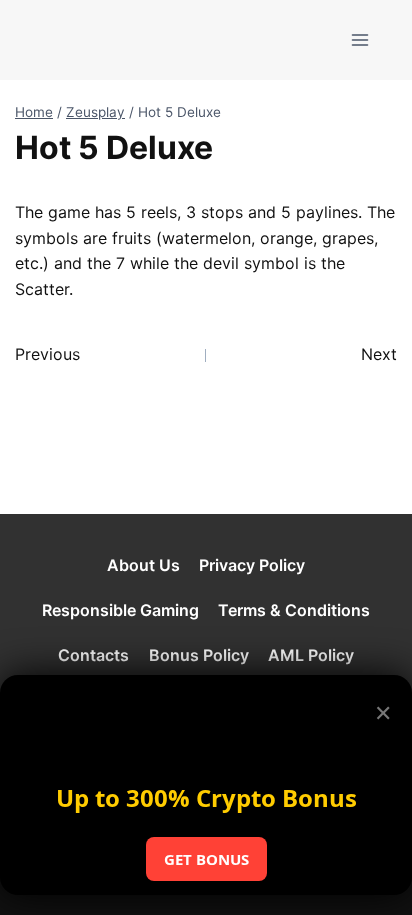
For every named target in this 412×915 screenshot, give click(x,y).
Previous (47, 354)
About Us (143, 565)
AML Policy (311, 655)
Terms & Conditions (294, 610)
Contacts (93, 655)
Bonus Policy (199, 655)
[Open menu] (359, 39)
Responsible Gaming (120, 610)
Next (379, 354)
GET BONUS (206, 859)
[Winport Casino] (93, 39)
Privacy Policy (252, 565)
